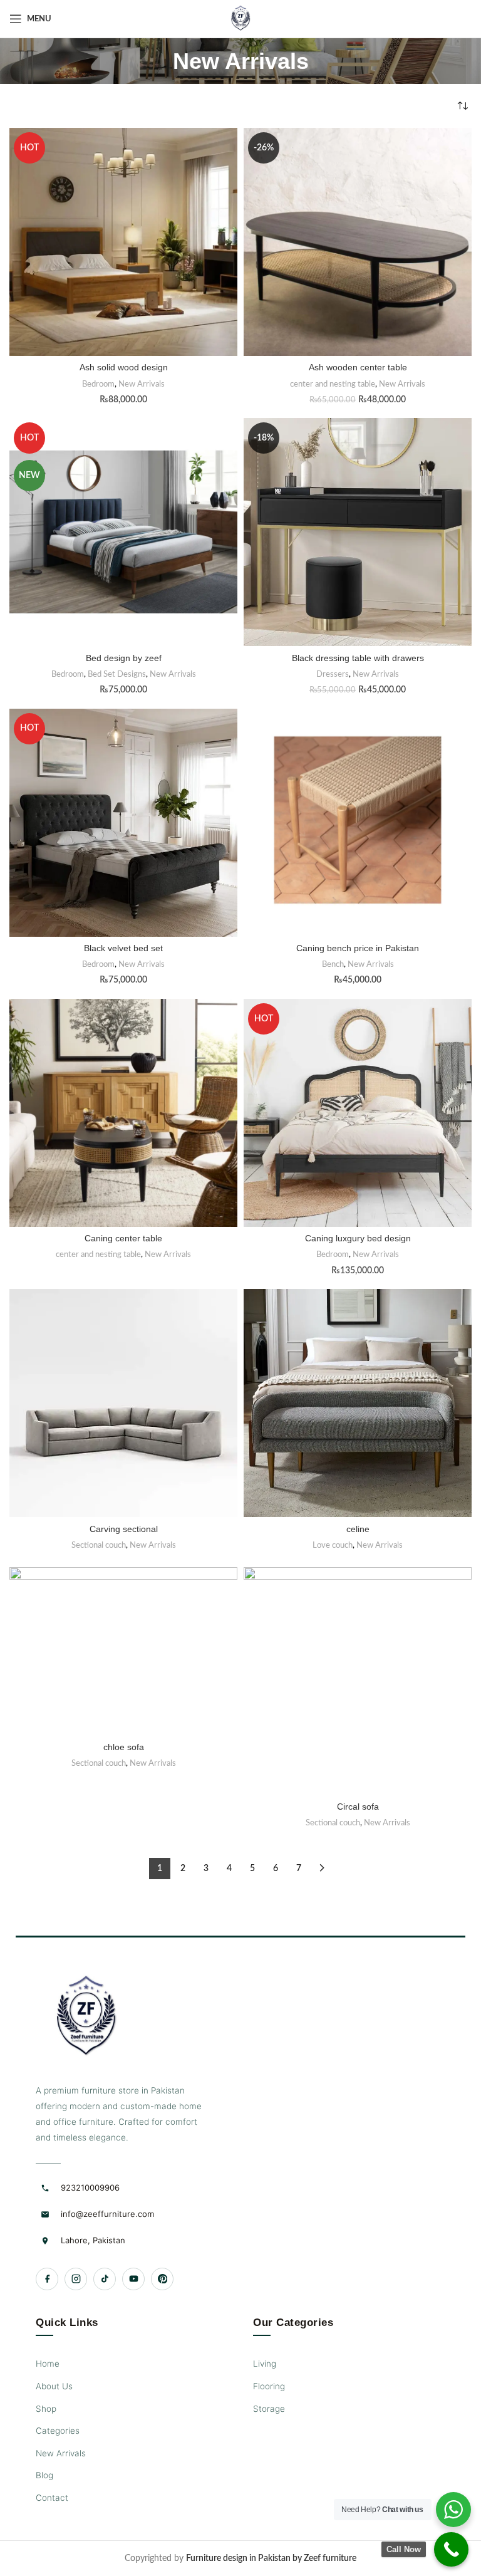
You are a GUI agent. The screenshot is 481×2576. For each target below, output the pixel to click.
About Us (54, 2386)
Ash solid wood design (124, 367)
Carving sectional (124, 1529)
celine (358, 1529)
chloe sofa (124, 1747)
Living (265, 2364)
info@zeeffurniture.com (107, 2214)
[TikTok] (105, 2279)
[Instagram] (76, 2279)
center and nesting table (333, 384)
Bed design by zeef (124, 658)
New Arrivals (142, 384)
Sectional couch (99, 1545)
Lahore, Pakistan (93, 2240)
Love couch (333, 1545)
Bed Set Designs (117, 674)
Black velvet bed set (123, 948)
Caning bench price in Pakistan (358, 948)
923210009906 (90, 2188)
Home (48, 2364)
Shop (46, 2409)
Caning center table (123, 1238)
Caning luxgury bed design (358, 1238)
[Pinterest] (162, 2279)
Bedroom (98, 384)
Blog (44, 2475)
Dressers (333, 674)
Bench (333, 964)
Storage (269, 2409)
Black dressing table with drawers (358, 658)
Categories (58, 2431)
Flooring (269, 2386)
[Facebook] (47, 2279)
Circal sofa (358, 1807)
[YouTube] (133, 2279)
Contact (52, 2498)
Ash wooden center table (358, 367)
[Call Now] (451, 2549)
